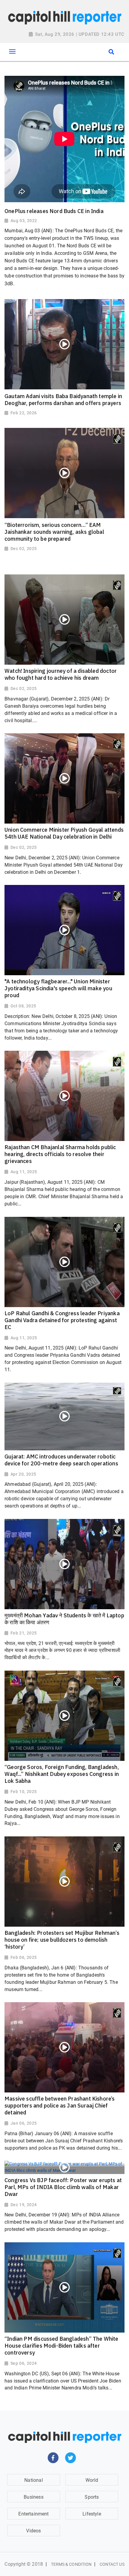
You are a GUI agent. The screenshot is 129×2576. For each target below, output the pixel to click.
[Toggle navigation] (12, 51)
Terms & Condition (71, 2564)
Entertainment (33, 2514)
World (92, 2480)
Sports (92, 2497)
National (33, 2480)
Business (33, 2497)
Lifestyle (92, 2514)
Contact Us (112, 2564)
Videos (33, 2531)
